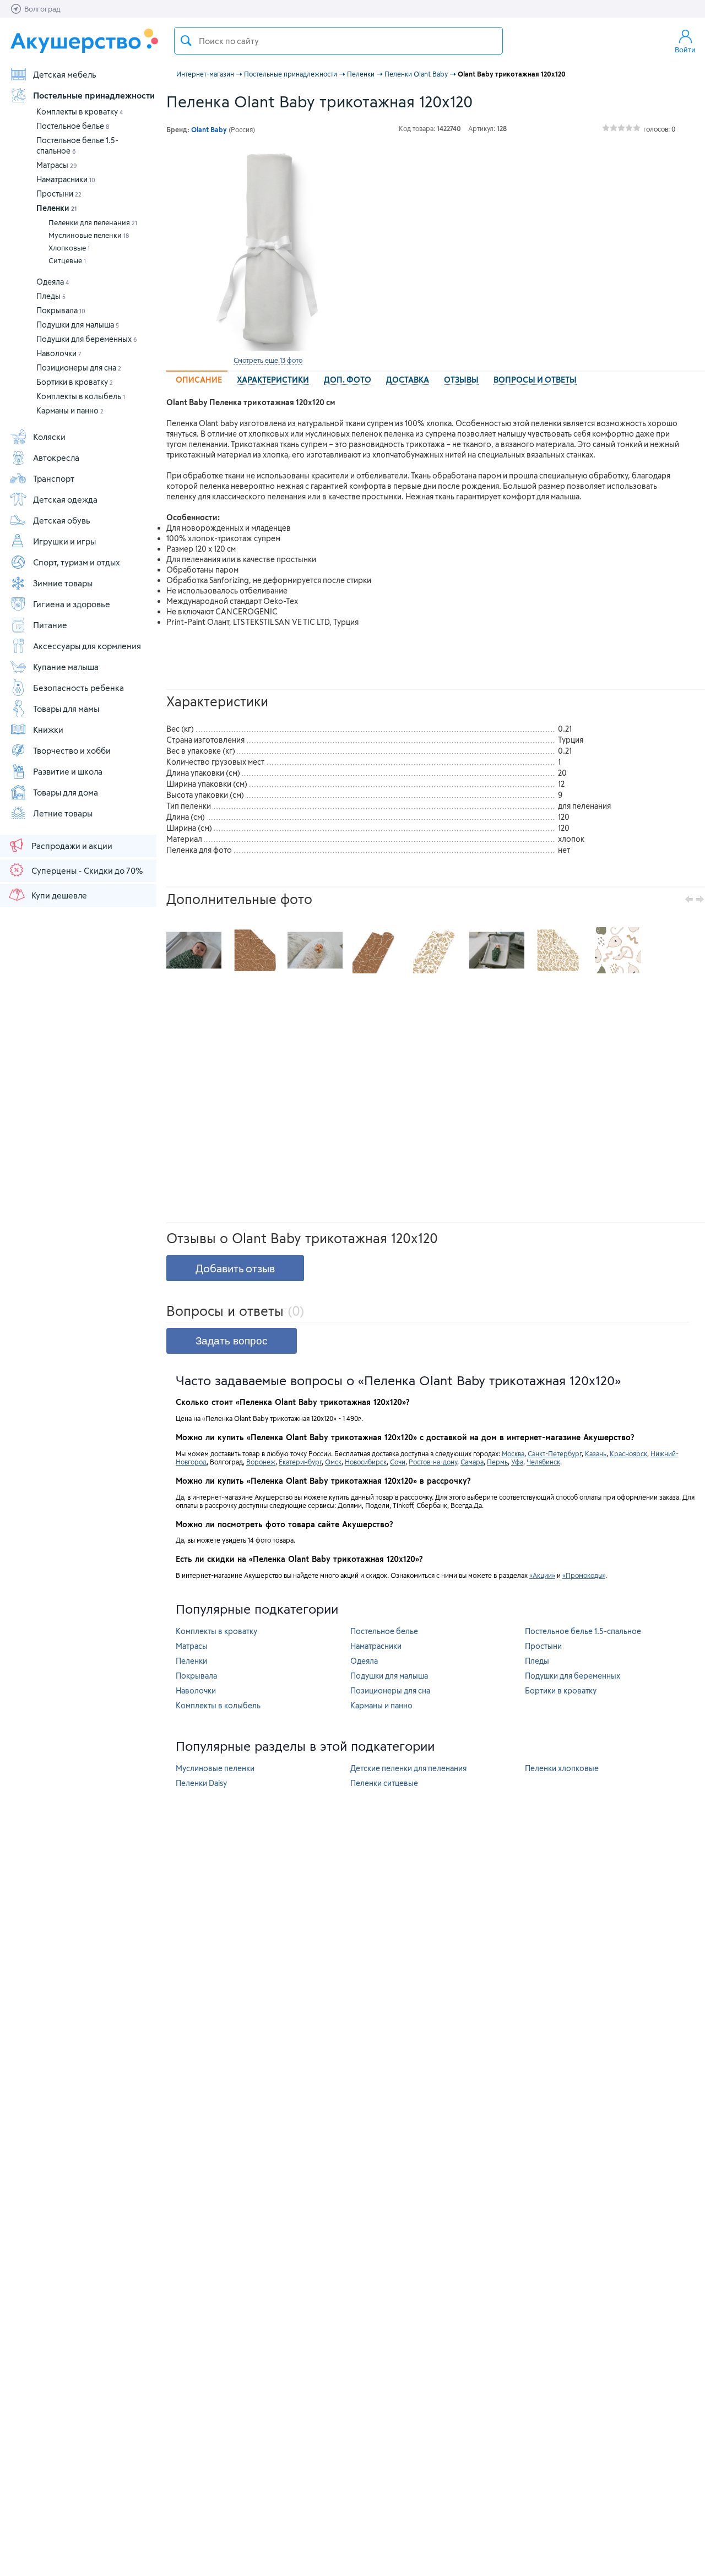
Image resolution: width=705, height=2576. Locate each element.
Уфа (517, 1462)
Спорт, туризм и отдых (77, 562)
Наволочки (59, 353)
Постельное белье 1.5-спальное (583, 1631)
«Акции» (542, 1575)
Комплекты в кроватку (80, 111)
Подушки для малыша (78, 325)
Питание (50, 625)
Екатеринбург (300, 1462)
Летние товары (63, 813)
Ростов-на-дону (433, 1462)
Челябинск (543, 1462)
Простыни (59, 194)
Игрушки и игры (64, 541)
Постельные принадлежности (94, 95)
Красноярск (628, 1453)
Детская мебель (65, 74)
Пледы (51, 296)
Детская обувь (62, 520)
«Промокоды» (584, 1575)
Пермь (497, 1462)
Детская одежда (65, 499)
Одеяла (53, 282)
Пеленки (56, 208)
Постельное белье (73, 126)
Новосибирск (366, 1462)
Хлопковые (69, 248)
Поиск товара (186, 41)
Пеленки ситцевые (384, 1783)
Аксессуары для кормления (87, 646)
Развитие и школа (68, 771)
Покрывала (61, 310)
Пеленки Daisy (201, 1783)
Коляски (49, 437)
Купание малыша (66, 667)
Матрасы (57, 165)
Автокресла (56, 458)
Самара (472, 1462)
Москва (513, 1453)
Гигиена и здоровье (72, 604)
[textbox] (338, 41)
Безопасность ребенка (78, 688)
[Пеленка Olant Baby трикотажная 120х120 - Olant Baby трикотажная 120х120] (194, 950)
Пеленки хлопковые (562, 1768)
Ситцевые (67, 260)
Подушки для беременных (87, 339)
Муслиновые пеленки (89, 235)
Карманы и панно (70, 410)
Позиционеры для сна (79, 367)
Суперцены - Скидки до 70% (87, 870)
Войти (685, 50)
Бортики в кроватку (75, 382)
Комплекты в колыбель (81, 396)
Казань (596, 1453)
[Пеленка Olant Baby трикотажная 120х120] (268, 249)
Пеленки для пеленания (93, 222)
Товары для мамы (66, 709)
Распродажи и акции (72, 846)
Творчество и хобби (72, 750)
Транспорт (54, 478)
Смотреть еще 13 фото (268, 360)
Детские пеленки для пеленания (408, 1768)
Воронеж (261, 1462)
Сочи (398, 1462)
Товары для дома (66, 792)
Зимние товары (63, 583)
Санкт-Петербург (555, 1453)
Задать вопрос (232, 1341)
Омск (333, 1462)
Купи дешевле (59, 895)
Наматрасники (66, 179)
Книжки (48, 729)
